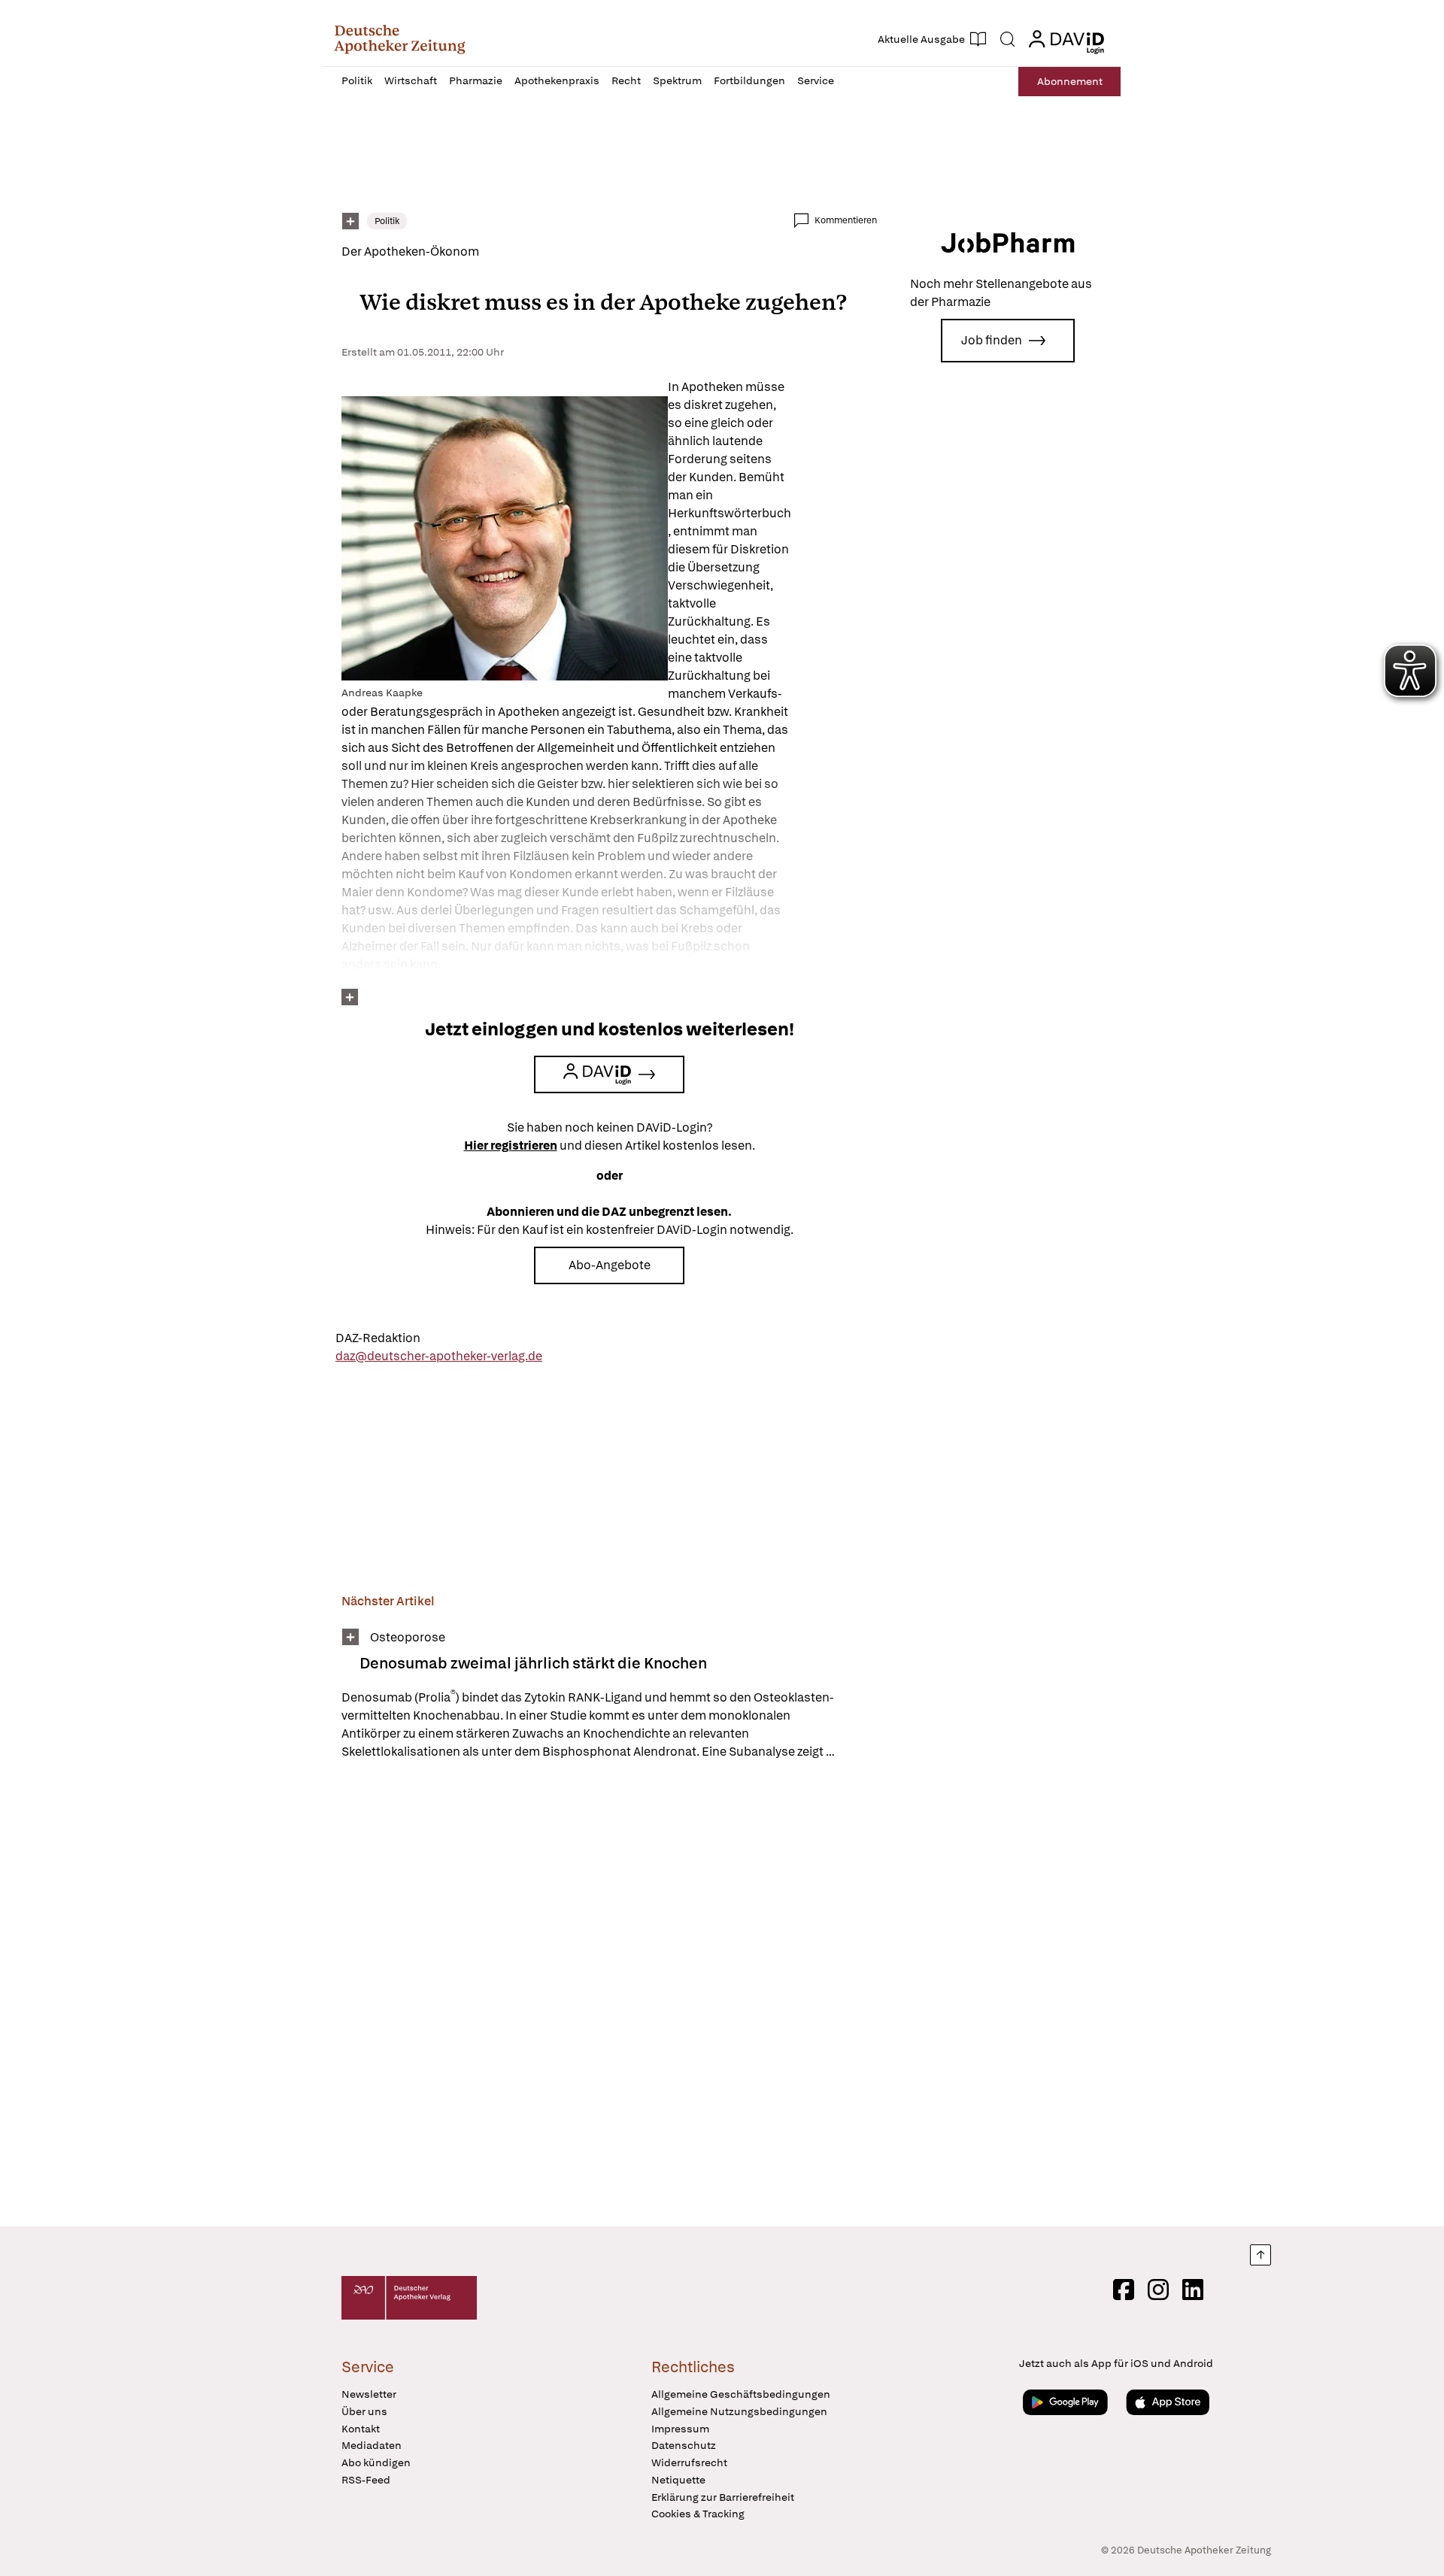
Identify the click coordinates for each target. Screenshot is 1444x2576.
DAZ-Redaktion (378, 1338)
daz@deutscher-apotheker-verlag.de (439, 1356)
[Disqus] (609, 1996)
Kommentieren (846, 220)
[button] (400, 39)
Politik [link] (387, 221)
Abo (1070, 81)
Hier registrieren (511, 1146)
